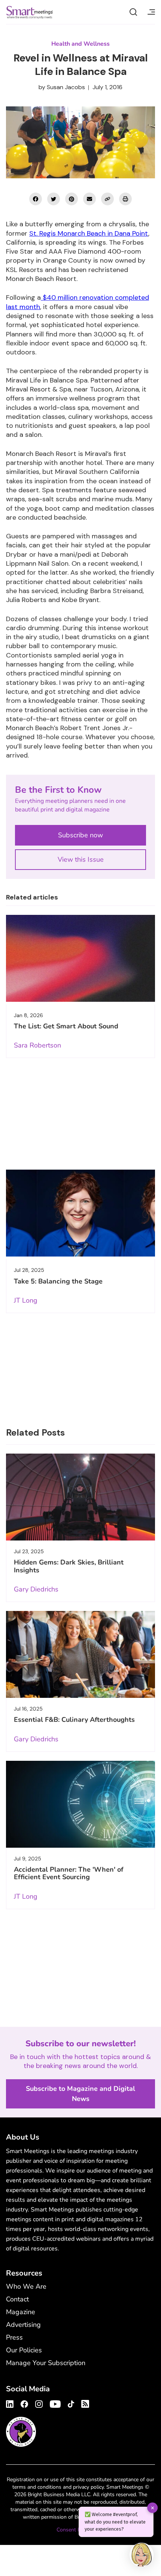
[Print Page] (125, 199)
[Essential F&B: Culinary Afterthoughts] (80, 1654)
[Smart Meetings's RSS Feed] (84, 2403)
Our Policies (24, 2350)
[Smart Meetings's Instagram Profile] (39, 2403)
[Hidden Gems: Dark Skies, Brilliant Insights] (80, 1497)
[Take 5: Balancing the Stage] (80, 1213)
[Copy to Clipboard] (107, 199)
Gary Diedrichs (36, 1589)
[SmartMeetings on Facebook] (36, 199)
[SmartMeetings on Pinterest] (72, 199)
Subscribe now (80, 835)
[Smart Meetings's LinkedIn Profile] (11, 2403)
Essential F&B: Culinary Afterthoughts (74, 1720)
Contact (17, 2299)
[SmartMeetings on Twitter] (54, 199)
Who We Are (26, 2286)
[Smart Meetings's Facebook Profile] (24, 2403)
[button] (142, 2556)
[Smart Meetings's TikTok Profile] (71, 2403)
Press (14, 2337)
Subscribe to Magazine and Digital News (80, 2094)
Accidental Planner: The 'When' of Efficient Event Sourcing (69, 1873)
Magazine (21, 2312)
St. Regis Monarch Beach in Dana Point (89, 233)
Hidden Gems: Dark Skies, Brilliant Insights (69, 1566)
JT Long (26, 1300)
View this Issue (81, 859)
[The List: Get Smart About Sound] (80, 958)
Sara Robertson (37, 1045)
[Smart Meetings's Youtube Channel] (55, 2403)
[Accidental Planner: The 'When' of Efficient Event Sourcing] (80, 1804)
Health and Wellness (80, 44)
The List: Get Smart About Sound (66, 1026)
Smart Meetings (30, 12)
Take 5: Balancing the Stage (58, 1281)
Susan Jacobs (66, 87)
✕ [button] (153, 2508)
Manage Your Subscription (46, 2363)
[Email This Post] (89, 199)
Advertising (23, 2325)
